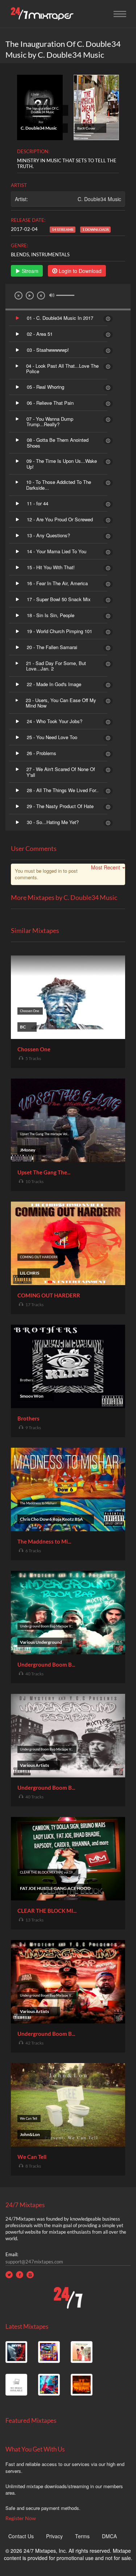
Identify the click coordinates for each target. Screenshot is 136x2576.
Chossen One (34, 1049)
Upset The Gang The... (44, 1172)
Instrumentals (50, 254)
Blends (20, 254)
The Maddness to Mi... (44, 1541)
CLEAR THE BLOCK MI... (47, 1911)
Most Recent (106, 867)
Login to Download (79, 271)
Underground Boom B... (46, 1664)
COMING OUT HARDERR (49, 1295)
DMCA (109, 2536)
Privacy (54, 2536)
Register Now (21, 2518)
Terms (82, 2536)
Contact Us (21, 2536)
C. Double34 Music (99, 199)
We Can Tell (32, 2157)
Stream (29, 271)
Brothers (28, 1418)
